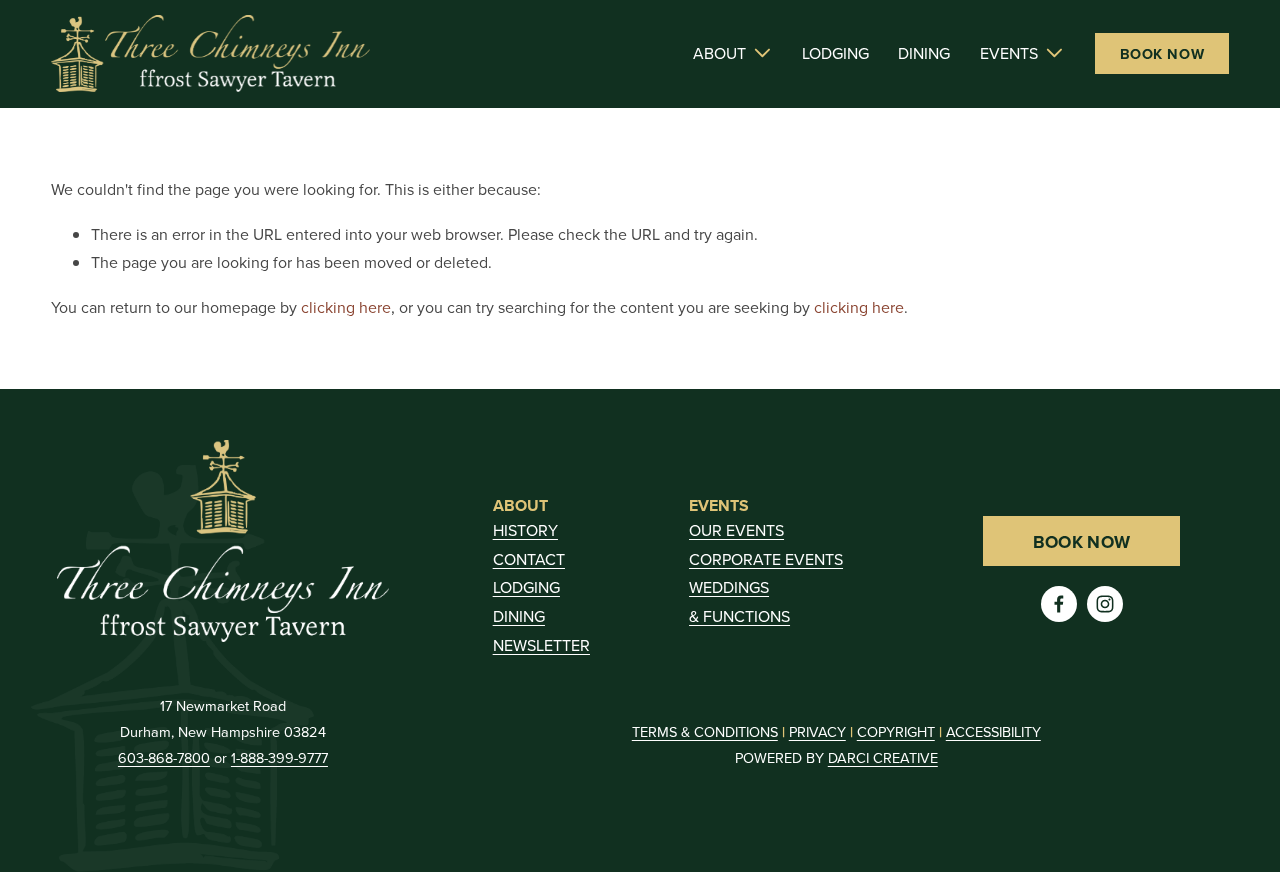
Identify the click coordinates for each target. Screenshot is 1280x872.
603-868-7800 (164, 757)
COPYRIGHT (896, 731)
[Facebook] (1059, 604)
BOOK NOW (1162, 53)
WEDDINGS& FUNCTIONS (739, 601)
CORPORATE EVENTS (766, 559)
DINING (924, 53)
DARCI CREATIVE (883, 757)
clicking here (346, 307)
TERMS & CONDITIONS (705, 731)
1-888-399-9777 (279, 757)
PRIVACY (817, 731)
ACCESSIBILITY (993, 731)
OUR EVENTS (736, 530)
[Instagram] (1105, 604)
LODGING (835, 53)
